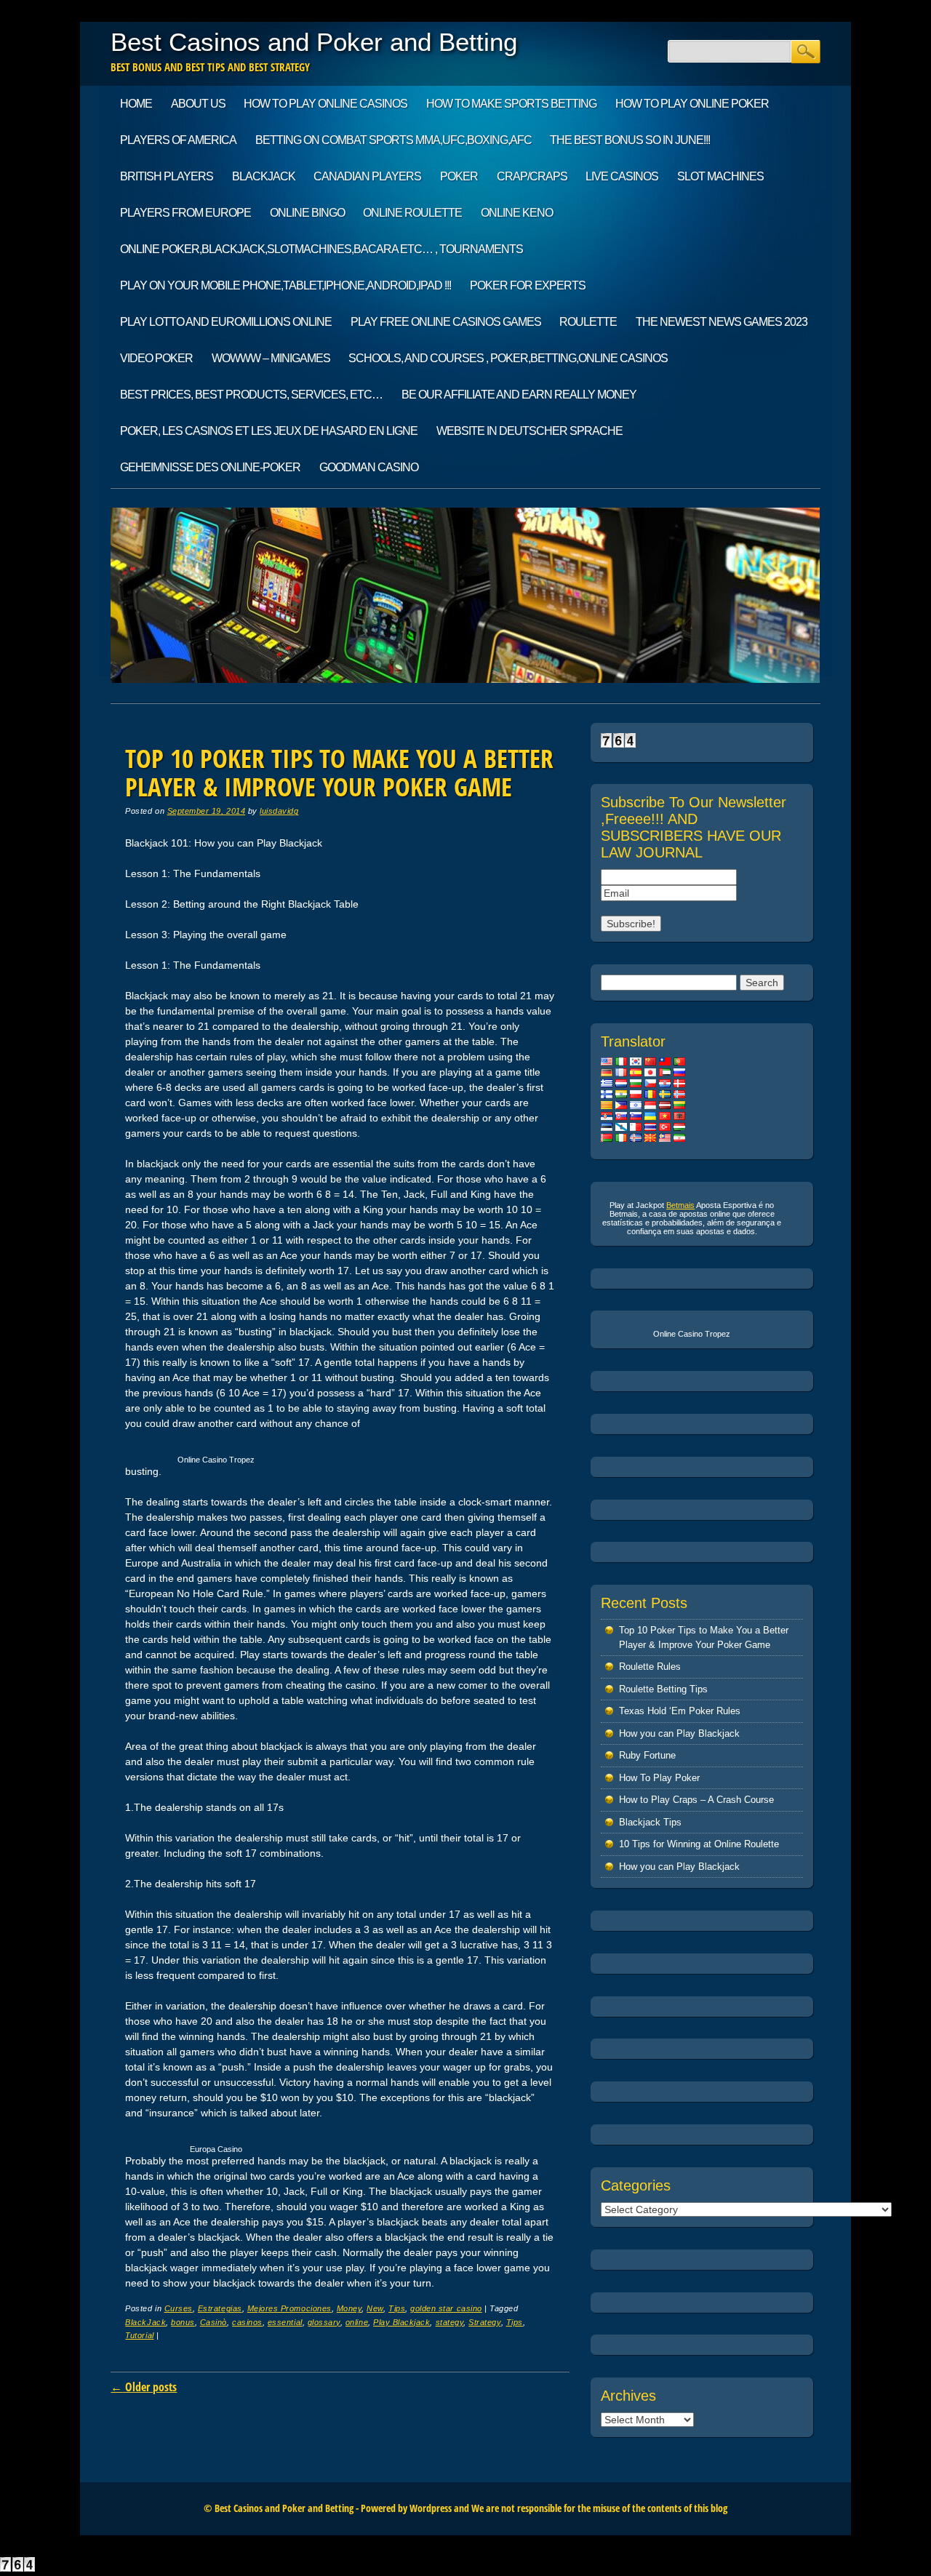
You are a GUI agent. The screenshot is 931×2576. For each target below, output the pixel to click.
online (357, 2322)
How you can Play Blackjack (679, 1733)
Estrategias (220, 2308)
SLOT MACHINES (720, 176)
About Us (198, 104)
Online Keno (517, 213)
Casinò (213, 2322)
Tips (397, 2308)
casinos (247, 2322)
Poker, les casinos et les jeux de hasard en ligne (269, 431)
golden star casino (446, 2308)
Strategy (484, 2322)
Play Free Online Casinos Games (446, 322)
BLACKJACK (264, 176)
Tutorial (139, 2335)
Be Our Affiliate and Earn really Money (519, 395)
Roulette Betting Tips (663, 1689)
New (375, 2308)
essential (285, 2322)
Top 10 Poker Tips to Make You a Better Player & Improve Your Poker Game (339, 772)
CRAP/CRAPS (532, 176)
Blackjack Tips (650, 1822)
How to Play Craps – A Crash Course (696, 1800)
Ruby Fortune (647, 1755)
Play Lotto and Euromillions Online (226, 322)
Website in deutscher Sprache (530, 431)
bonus (183, 2322)
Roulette (588, 322)
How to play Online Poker (692, 104)
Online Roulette (412, 213)
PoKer (459, 176)
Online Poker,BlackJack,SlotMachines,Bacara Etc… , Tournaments (321, 249)
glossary (324, 2322)
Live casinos (622, 176)
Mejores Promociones (289, 2308)
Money (349, 2308)
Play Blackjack (401, 2322)
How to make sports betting (511, 104)
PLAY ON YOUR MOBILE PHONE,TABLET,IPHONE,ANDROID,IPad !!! (285, 285)
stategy (450, 2322)
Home (136, 104)
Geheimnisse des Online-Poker (210, 467)
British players (167, 176)
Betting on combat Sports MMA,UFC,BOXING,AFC (393, 140)
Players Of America (178, 140)
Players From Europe (185, 213)
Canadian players (367, 176)
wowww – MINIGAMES (271, 358)
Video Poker (156, 358)
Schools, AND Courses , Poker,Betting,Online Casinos (508, 358)
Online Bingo (307, 213)
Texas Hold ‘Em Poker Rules (680, 1711)
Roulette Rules (650, 1667)
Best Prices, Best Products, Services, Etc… (251, 395)
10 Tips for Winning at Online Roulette (699, 1844)
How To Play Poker (659, 1778)
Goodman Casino (369, 467)
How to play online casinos (325, 104)
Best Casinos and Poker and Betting (314, 42)
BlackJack (145, 2322)
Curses (179, 2308)
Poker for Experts (528, 285)
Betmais (680, 1205)
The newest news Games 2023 (722, 322)
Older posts (144, 2387)
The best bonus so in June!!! (630, 140)
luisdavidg (279, 811)
